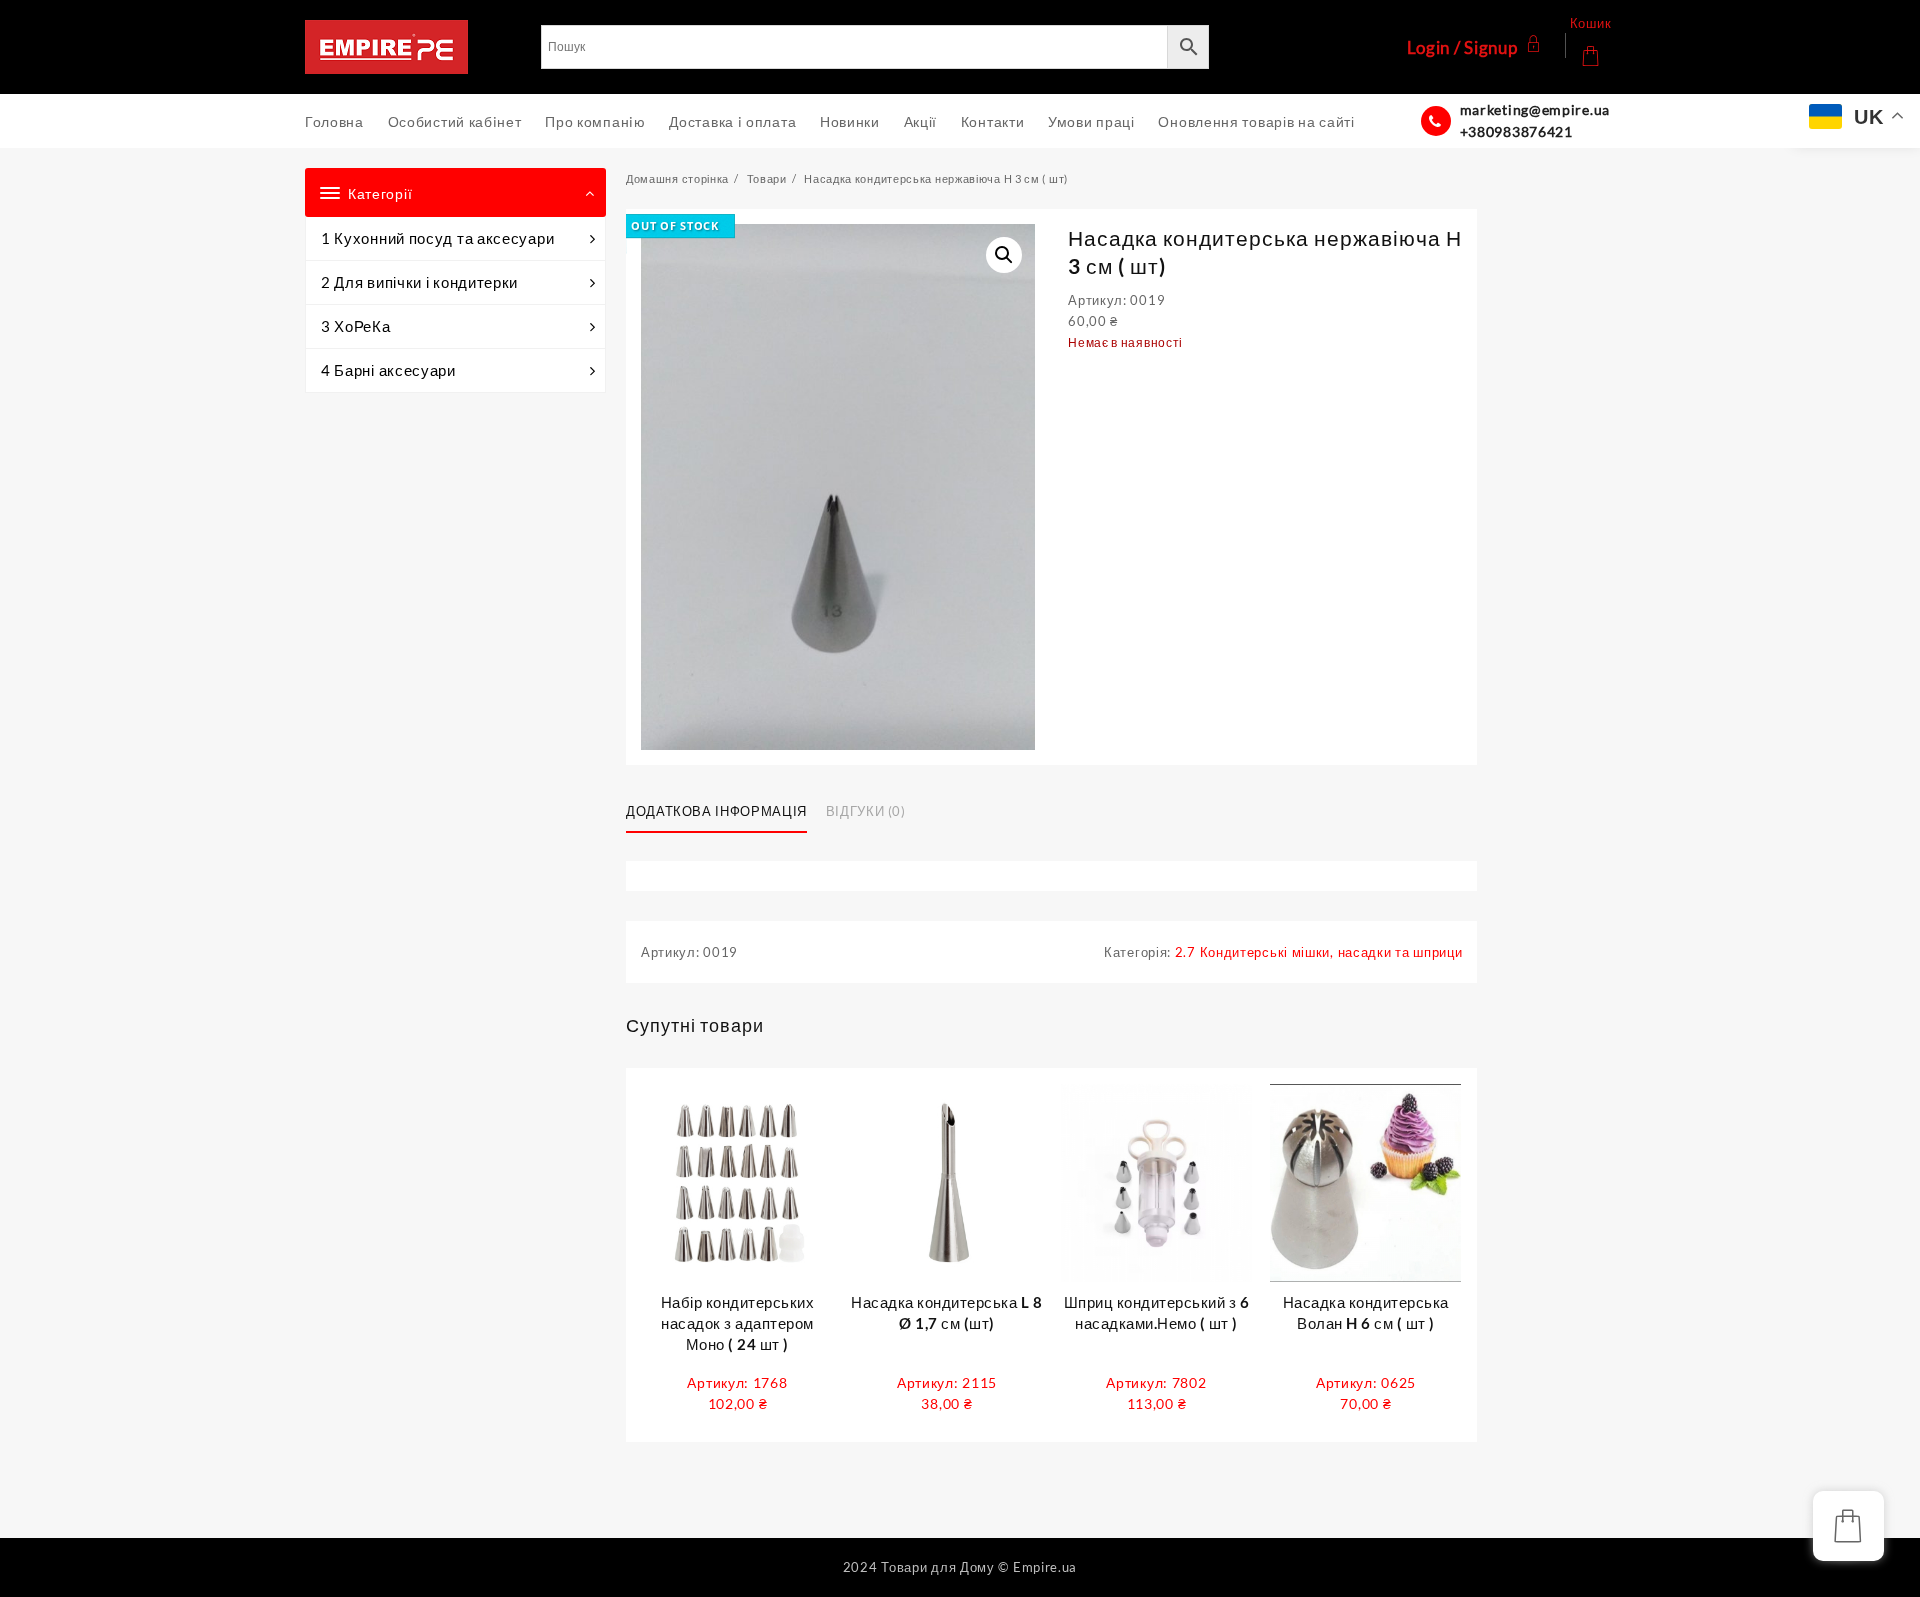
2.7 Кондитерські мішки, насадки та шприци (1319, 952)
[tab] (724, 813)
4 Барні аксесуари (388, 370)
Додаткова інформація (716, 811)
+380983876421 (1516, 131)
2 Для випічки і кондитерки (419, 282)
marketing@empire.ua (1535, 109)
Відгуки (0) (866, 811)
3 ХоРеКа (356, 326)
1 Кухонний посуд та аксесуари (437, 238)
